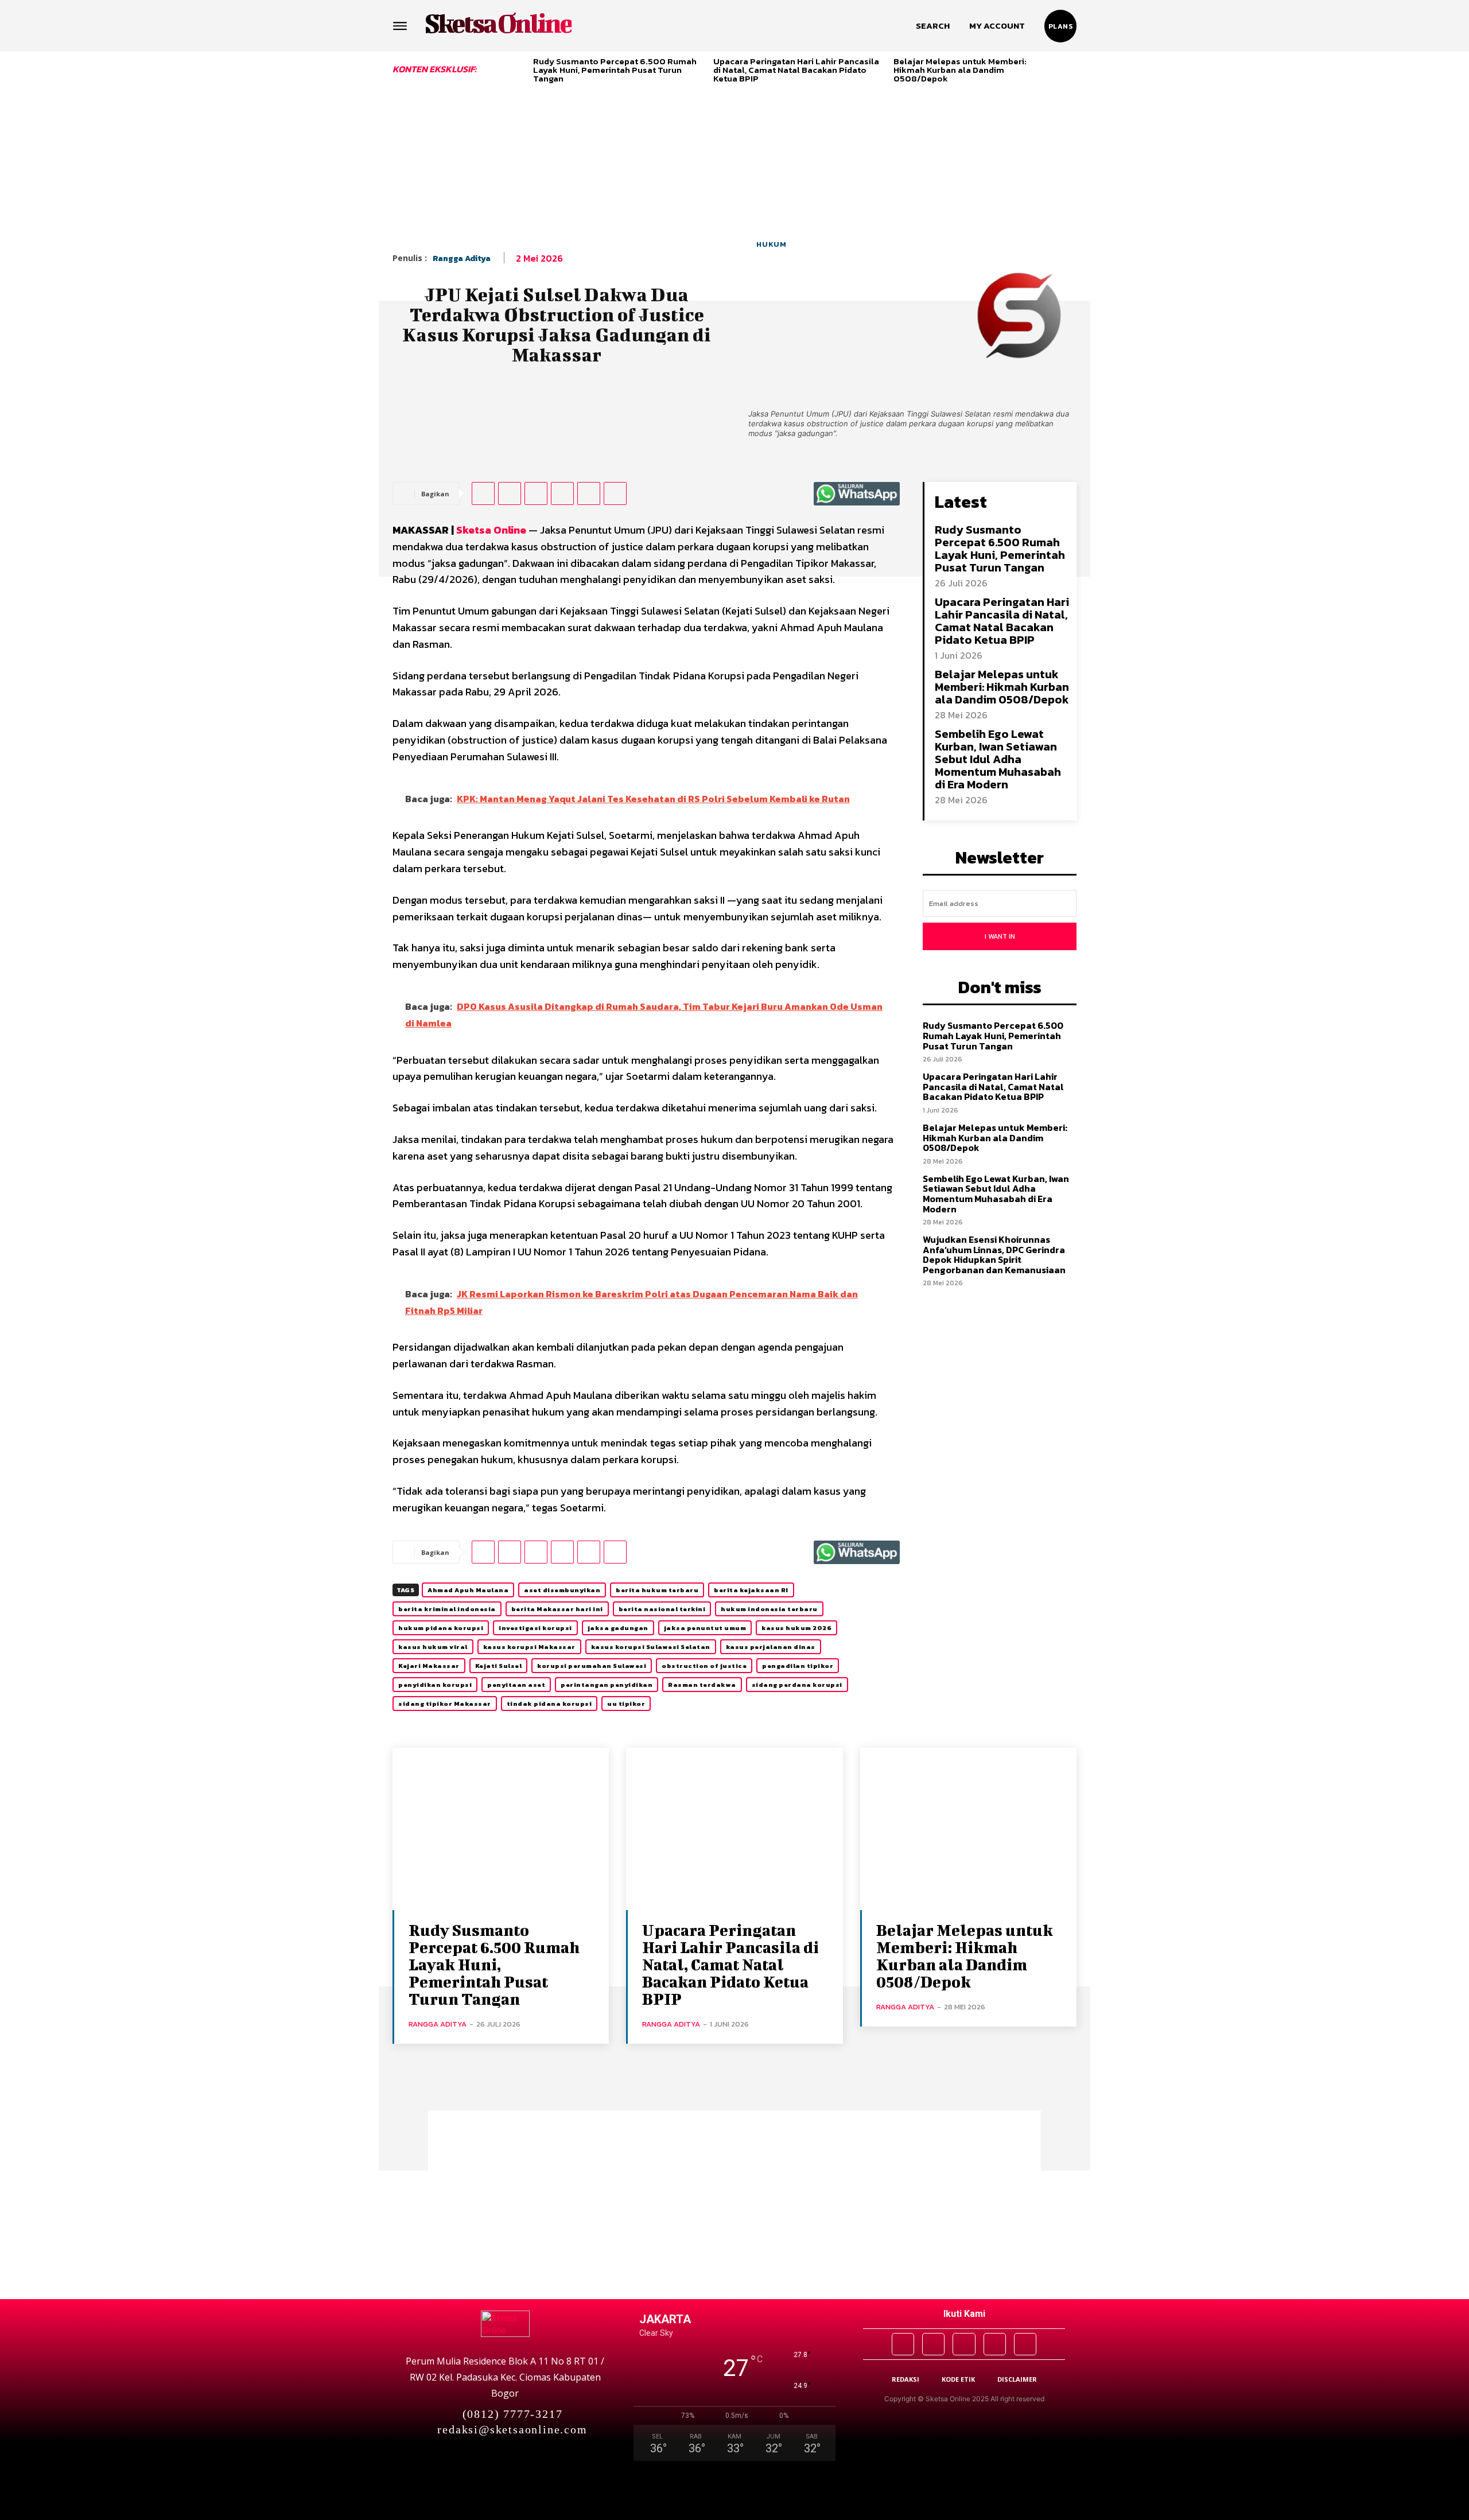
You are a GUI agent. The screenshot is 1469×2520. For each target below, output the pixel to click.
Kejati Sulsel (499, 1666)
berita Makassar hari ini (557, 1609)
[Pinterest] (536, 493)
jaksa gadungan (618, 1628)
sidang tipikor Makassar (445, 1704)
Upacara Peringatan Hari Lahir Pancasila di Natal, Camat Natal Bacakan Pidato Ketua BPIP (796, 70)
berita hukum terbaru (657, 1590)
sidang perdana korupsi (797, 1685)
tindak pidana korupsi (549, 1704)
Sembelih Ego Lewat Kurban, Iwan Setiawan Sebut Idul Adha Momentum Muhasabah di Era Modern (998, 759)
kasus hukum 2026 (796, 1628)
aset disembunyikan (562, 1590)
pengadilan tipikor (798, 1666)
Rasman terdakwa (702, 1685)
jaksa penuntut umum (705, 1628)
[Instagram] (933, 2344)
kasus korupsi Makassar (529, 1647)
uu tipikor (626, 1704)
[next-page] (1072, 67)
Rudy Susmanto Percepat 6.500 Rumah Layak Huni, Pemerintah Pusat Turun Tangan (615, 70)
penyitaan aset (516, 1685)
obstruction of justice (704, 1666)
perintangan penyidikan (607, 1685)
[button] (933, 26)
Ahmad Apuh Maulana (468, 1590)
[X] (510, 493)
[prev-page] (520, 67)
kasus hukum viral (433, 1647)
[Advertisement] (734, 113)
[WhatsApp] (562, 493)
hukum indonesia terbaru (769, 1609)
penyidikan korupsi (435, 1685)
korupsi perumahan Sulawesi (592, 1666)
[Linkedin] (589, 493)
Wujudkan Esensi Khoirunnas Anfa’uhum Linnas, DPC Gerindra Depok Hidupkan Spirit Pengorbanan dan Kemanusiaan (994, 1255)
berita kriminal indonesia (447, 1609)
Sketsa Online (491, 530)
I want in (1000, 936)
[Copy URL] (615, 493)
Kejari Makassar (429, 1666)
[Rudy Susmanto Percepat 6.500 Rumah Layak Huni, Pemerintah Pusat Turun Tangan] (501, 1829)
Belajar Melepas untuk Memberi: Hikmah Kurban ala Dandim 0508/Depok (960, 70)
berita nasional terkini (662, 1609)
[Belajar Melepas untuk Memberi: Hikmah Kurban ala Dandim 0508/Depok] (968, 1829)
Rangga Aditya (462, 258)
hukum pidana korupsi (441, 1628)
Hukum (772, 244)
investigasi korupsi (535, 1628)
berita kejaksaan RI (751, 1590)
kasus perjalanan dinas (771, 1647)
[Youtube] (1025, 2344)
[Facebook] (483, 493)
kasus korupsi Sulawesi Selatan (651, 1647)
